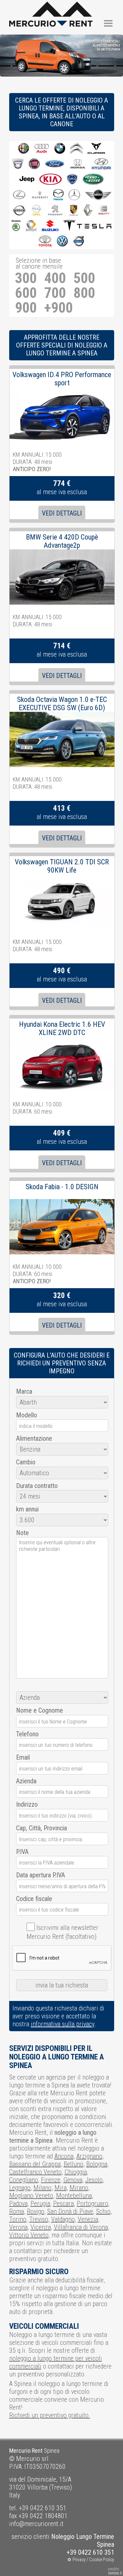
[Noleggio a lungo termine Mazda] (58, 195)
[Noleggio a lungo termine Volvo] (79, 241)
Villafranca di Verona (81, 2227)
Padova (18, 2203)
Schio (103, 2211)
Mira (61, 2188)
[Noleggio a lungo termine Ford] (55, 164)
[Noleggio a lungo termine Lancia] (72, 180)
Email (23, 1757)
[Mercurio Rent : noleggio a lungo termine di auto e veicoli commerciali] (51, 6)
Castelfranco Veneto (35, 2172)
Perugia (40, 2203)
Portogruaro (92, 2203)
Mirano (79, 2188)
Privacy (79, 2560)
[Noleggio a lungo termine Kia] (51, 180)
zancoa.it (115, 2573)
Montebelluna (74, 2196)
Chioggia (76, 2172)
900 (26, 308)
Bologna (97, 2164)
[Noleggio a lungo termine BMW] (60, 149)
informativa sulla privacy (63, 2024)
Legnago (20, 2188)
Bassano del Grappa (35, 2164)
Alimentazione (34, 1438)
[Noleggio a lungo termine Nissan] (19, 211)
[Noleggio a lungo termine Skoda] (16, 226)
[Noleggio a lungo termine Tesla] (87, 226)
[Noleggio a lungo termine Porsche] (74, 211)
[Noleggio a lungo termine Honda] (78, 164)
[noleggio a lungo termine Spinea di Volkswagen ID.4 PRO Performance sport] (62, 391)
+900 (59, 308)
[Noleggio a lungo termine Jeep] (27, 180)
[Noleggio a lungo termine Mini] (98, 195)
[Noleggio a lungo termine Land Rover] (93, 180)
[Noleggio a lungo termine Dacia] (18, 164)
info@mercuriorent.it (36, 2524)
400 (55, 278)
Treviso (39, 2219)
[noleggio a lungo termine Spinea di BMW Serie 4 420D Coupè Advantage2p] (62, 553)
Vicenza (41, 2227)
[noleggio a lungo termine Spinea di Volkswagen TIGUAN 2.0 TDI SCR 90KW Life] (62, 878)
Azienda (26, 1781)
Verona (18, 2227)
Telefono (27, 1734)
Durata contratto (37, 1486)
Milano (42, 2188)
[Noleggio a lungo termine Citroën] (76, 149)
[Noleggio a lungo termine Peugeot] (55, 211)
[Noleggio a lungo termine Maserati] (40, 195)
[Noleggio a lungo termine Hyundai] (101, 164)
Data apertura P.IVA (41, 1875)
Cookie (96, 2560)
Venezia (88, 2219)
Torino (18, 2219)
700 (55, 293)
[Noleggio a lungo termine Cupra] (96, 149)
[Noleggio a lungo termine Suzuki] (50, 226)
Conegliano (24, 2180)
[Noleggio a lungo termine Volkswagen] (62, 241)
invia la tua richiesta (62, 1985)
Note (22, 1533)
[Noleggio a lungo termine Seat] (104, 211)
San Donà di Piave (70, 2211)
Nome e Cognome (40, 1710)
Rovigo (36, 2211)
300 (26, 278)
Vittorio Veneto (29, 2235)
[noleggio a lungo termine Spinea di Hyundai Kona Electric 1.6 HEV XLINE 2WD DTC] (62, 1041)
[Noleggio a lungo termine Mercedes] (74, 195)
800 (84, 293)
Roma (17, 2211)
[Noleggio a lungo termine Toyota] (45, 241)
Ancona (64, 2156)
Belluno (73, 2164)
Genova (73, 2180)
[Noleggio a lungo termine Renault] (88, 211)
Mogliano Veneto (31, 2196)
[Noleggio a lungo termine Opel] (36, 211)
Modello (27, 1415)
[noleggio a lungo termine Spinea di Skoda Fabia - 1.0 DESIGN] (62, 1203)
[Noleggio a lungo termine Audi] (42, 149)
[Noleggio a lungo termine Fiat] (34, 164)
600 (26, 293)
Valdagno (63, 2219)
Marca (24, 1391)
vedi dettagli (62, 513)
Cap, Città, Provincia (41, 1828)
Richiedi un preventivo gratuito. (50, 2415)
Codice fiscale (34, 1899)
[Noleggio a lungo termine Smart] (31, 226)
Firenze (51, 2180)
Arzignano (89, 2156)
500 (84, 278)
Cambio (26, 1462)
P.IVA (22, 1852)
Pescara (63, 2203)
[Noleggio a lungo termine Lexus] (19, 195)
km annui (27, 1509)
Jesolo (94, 2180)
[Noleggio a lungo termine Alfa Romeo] (24, 149)
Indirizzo (27, 1804)
